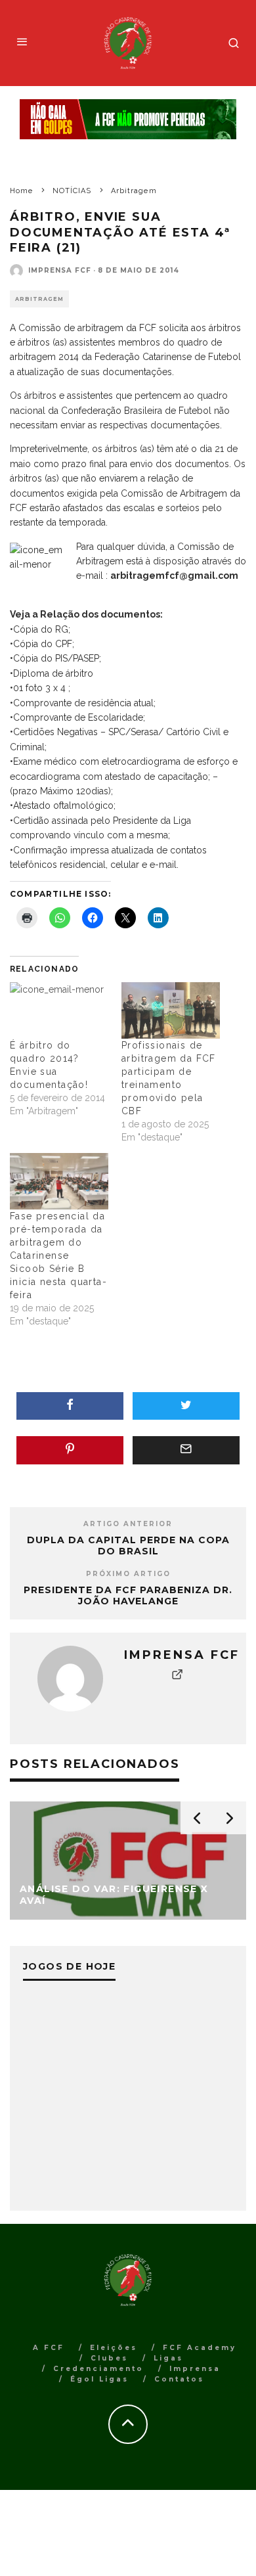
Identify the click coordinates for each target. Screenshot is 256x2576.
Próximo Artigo (128, 1574)
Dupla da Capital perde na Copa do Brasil (128, 1546)
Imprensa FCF (60, 270)
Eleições (114, 2348)
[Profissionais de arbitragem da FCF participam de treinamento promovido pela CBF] (171, 1010)
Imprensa (195, 2369)
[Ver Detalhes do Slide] (128, 119)
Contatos (179, 2379)
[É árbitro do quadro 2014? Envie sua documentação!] (59, 1010)
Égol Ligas (99, 2379)
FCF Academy (200, 2348)
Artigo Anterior (128, 1524)
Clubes (109, 2358)
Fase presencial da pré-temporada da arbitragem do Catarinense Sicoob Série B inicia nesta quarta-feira (58, 1255)
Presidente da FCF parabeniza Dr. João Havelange (128, 1595)
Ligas (168, 2358)
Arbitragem (39, 299)
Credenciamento (98, 2369)
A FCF (49, 2348)
